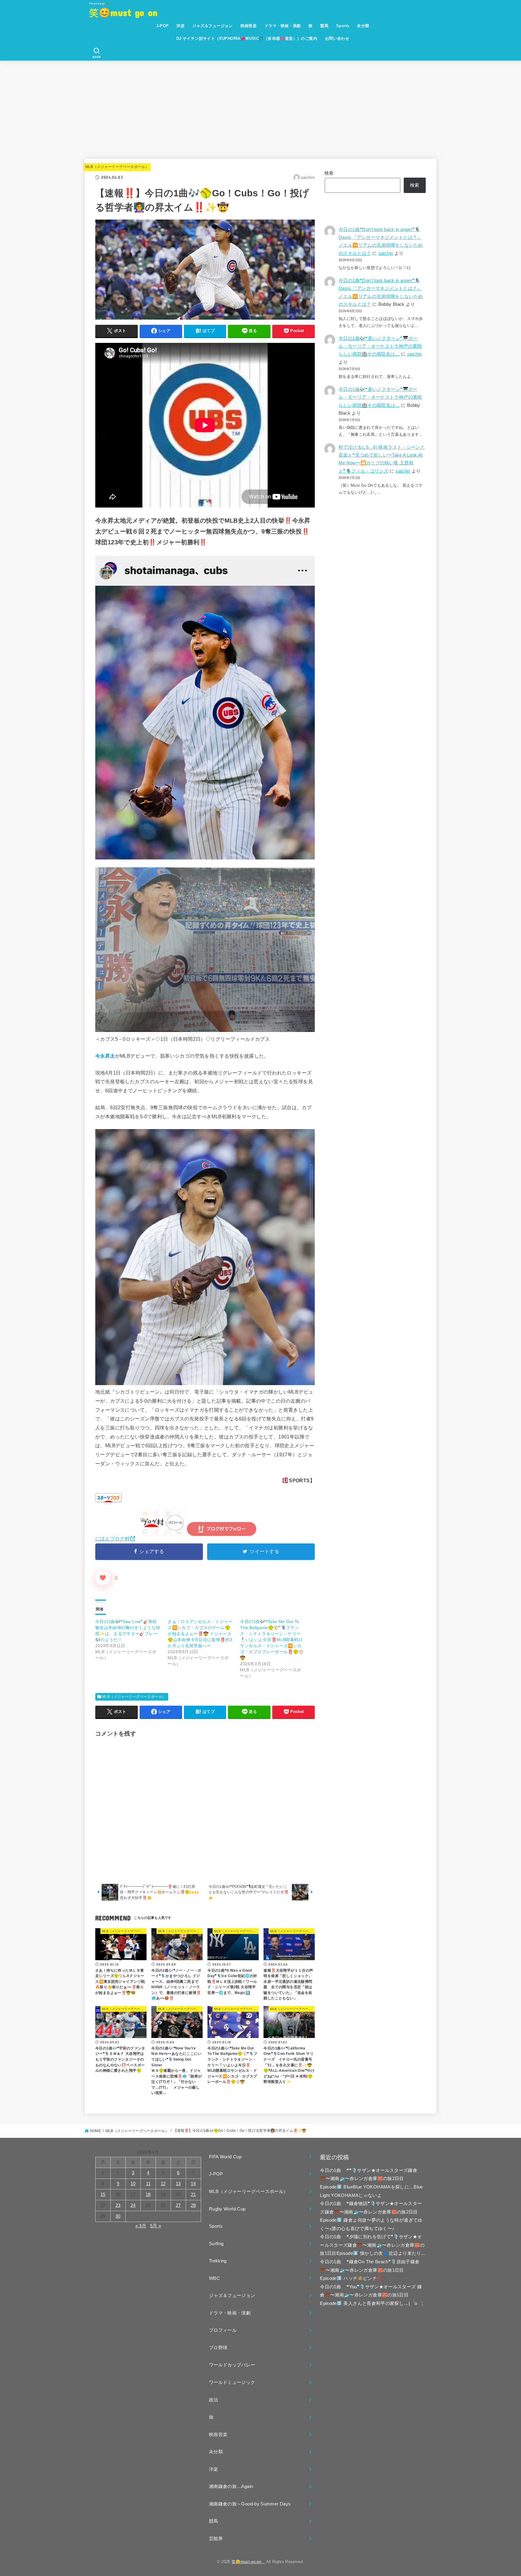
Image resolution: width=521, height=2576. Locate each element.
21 (193, 2195)
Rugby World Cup (227, 2209)
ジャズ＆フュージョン (213, 26)
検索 (329, 173)
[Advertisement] (260, 106)
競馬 (324, 26)
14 (193, 2184)
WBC (214, 2278)
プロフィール (223, 2330)
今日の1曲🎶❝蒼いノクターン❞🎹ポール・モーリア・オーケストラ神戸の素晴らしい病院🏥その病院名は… (380, 346)
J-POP (162, 26)
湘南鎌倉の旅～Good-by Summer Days (250, 2504)
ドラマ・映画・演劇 (283, 26)
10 (133, 2184)
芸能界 (216, 2539)
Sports (343, 26)
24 (133, 2205)
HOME (95, 2131)
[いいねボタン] (103, 1578)
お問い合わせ (337, 38)
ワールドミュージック (232, 2382)
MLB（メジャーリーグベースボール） (117, 167)
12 (163, 2184)
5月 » (156, 2226)
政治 (214, 2400)
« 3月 (141, 2226)
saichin (386, 253)
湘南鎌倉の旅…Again (231, 2486)
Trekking (218, 2261)
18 (148, 2195)
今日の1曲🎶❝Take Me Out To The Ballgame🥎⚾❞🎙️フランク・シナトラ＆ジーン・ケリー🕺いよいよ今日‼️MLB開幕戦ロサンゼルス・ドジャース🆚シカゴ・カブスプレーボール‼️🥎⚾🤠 (272, 1640)
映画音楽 (249, 26)
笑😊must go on (128, 12)
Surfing (216, 2244)
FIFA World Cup (225, 2157)
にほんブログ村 (112, 1539)
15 (103, 2195)
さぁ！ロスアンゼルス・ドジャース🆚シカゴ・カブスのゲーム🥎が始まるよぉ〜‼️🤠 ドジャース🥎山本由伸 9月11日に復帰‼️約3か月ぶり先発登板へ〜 (200, 1634)
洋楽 (180, 26)
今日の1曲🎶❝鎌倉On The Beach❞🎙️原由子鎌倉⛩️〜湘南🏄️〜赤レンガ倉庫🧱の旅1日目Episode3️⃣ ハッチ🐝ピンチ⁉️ (370, 2270)
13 (178, 2184)
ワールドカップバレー (232, 2365)
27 (178, 2205)
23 (118, 2205)
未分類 (363, 26)
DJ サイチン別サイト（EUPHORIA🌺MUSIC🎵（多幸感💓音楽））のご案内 (247, 38)
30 (118, 2216)
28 (193, 2205)
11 (148, 2184)
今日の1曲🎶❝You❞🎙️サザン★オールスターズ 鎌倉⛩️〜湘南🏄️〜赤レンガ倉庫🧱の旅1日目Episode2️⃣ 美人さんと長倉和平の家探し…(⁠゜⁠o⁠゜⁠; (371, 2295)
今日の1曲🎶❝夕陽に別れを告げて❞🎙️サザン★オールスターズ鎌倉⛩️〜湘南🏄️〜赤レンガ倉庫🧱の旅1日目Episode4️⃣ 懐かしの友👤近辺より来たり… (373, 2245)
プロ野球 (218, 2348)
